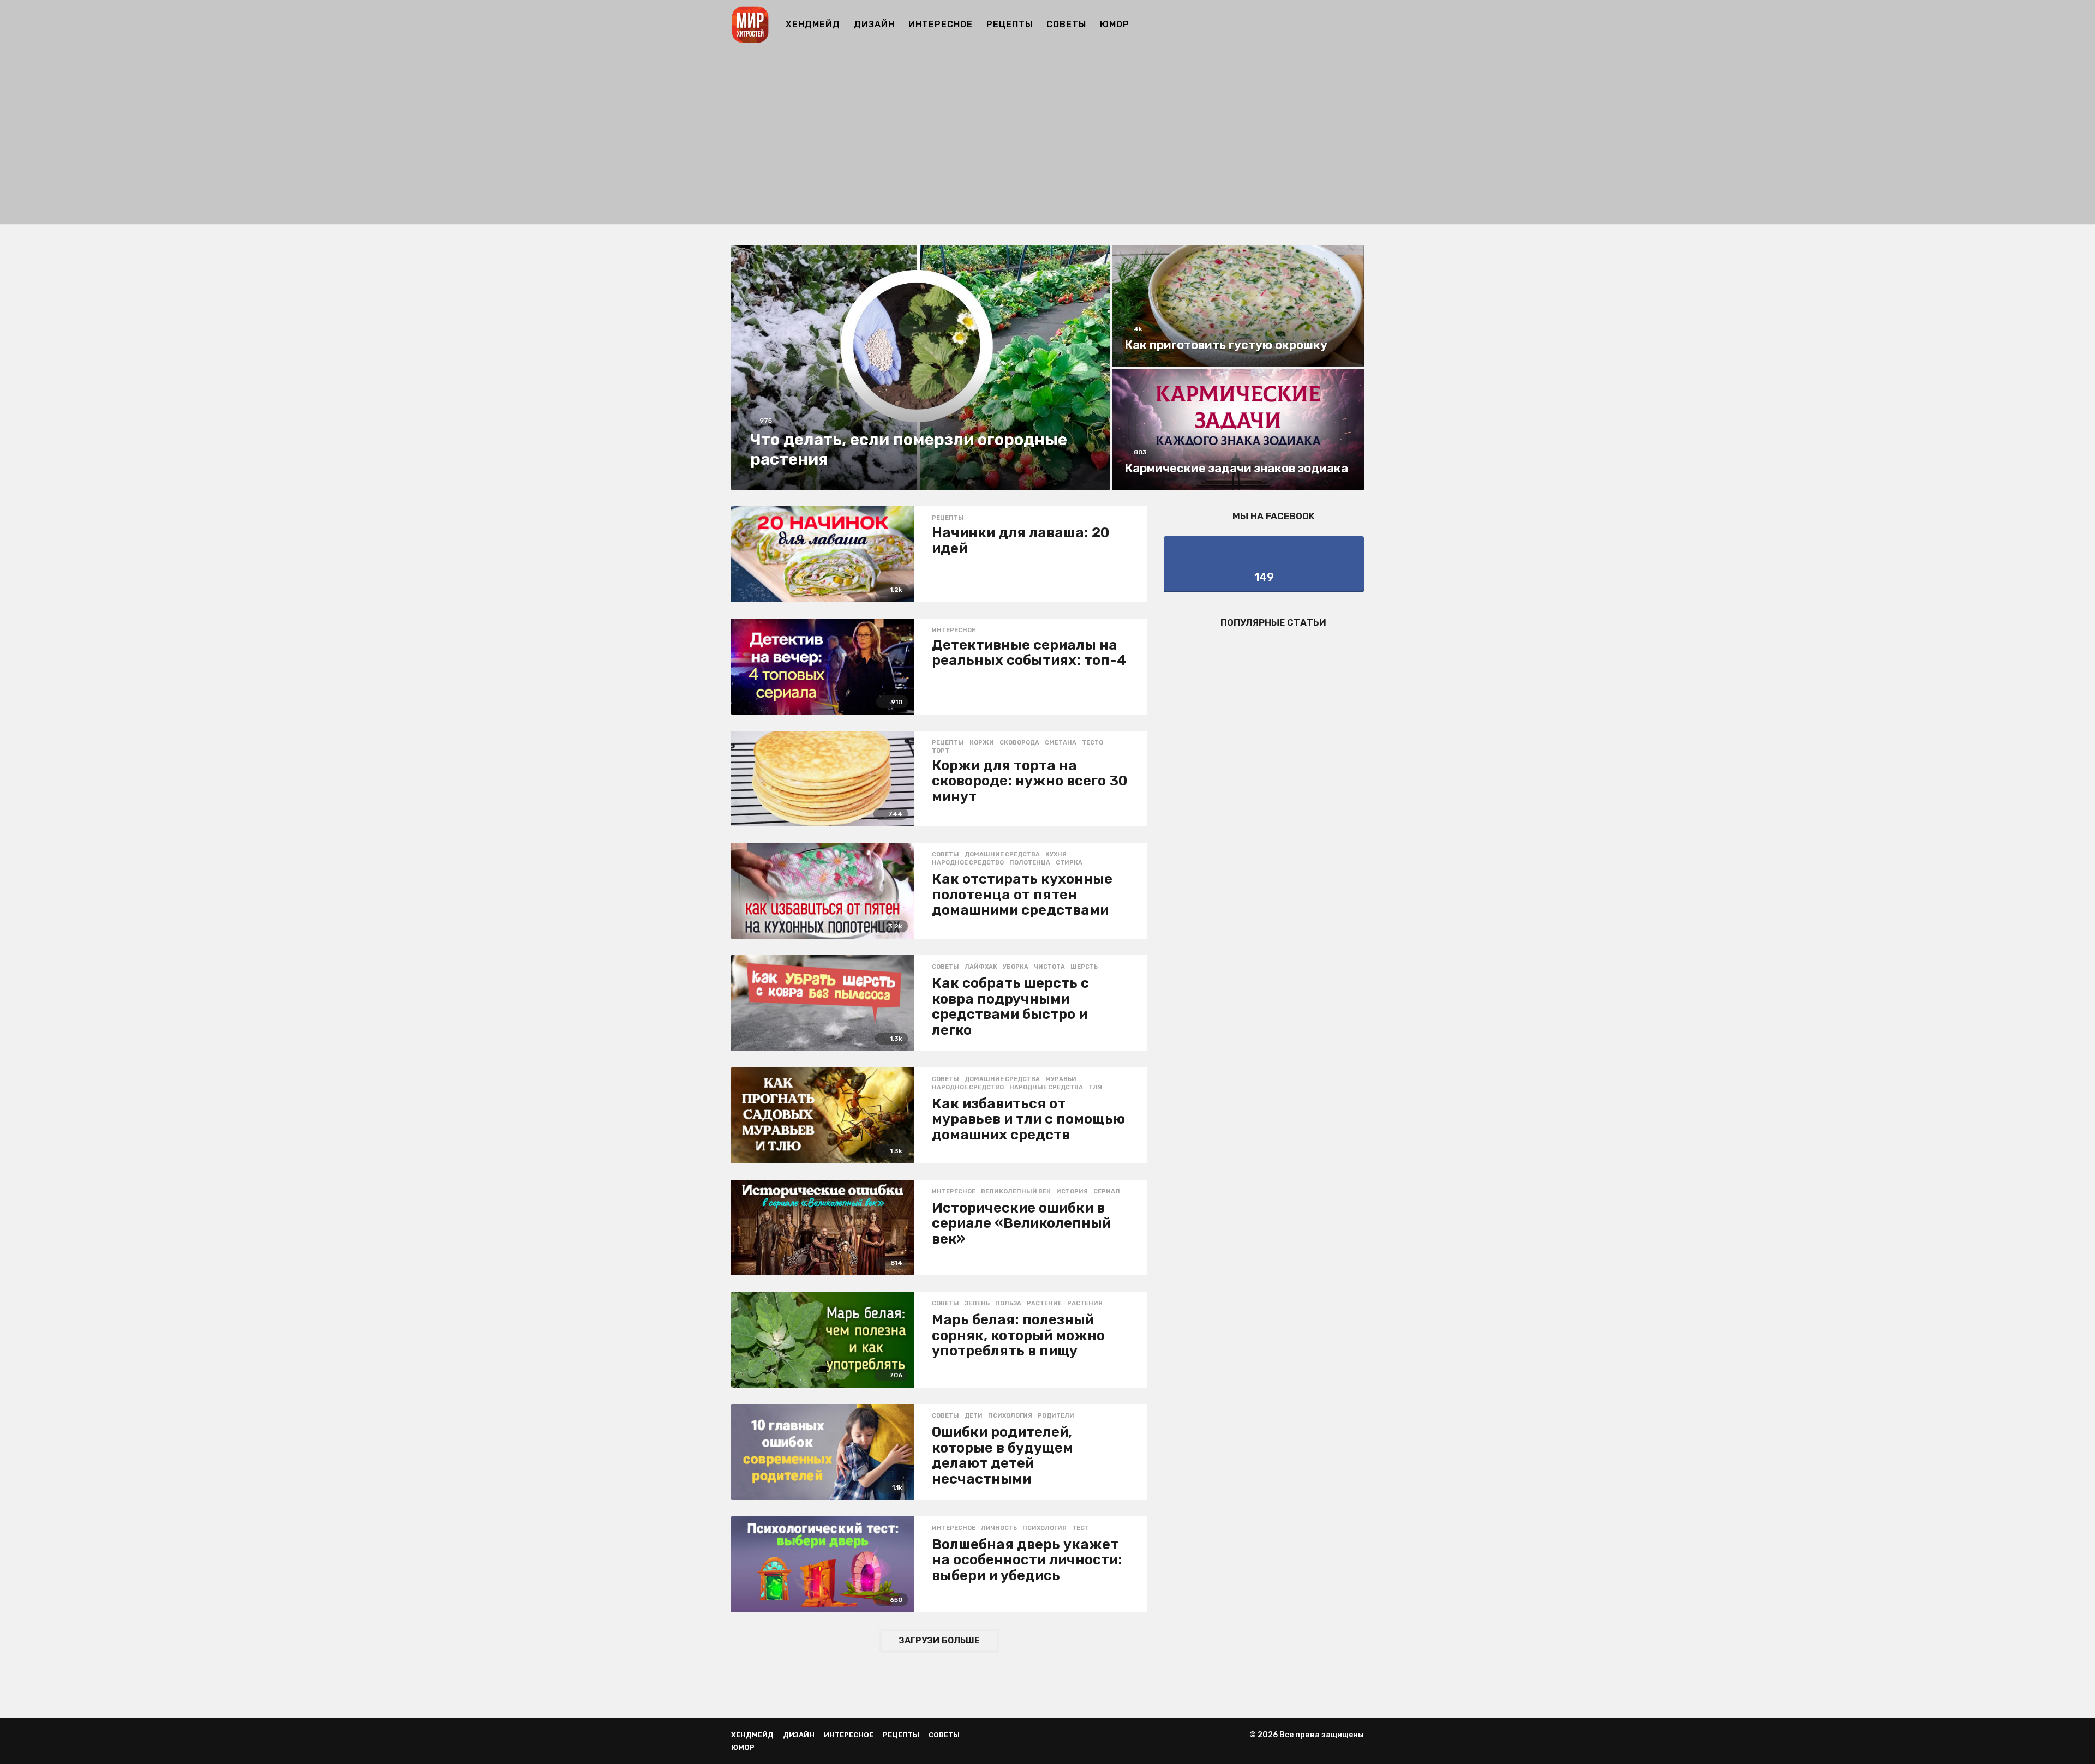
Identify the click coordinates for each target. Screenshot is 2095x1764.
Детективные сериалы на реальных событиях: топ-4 (1029, 653)
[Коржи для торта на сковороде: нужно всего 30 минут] (823, 779)
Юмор (1115, 24)
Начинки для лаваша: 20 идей (1020, 541)
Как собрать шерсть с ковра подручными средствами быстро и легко (1010, 1007)
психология (1010, 1416)
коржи (982, 743)
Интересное (941, 24)
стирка (1069, 863)
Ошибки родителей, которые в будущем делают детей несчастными (1002, 1456)
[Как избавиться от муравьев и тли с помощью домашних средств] (823, 1115)
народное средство (968, 863)
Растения (1085, 1304)
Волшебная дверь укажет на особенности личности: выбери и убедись (1027, 1560)
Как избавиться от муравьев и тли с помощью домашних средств (1028, 1119)
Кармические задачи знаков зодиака (1236, 468)
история (1072, 1192)
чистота (1049, 967)
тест (1081, 1528)
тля (1095, 1088)
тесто (1093, 743)
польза (1008, 1304)
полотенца (1030, 863)
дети (974, 1416)
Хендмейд (813, 24)
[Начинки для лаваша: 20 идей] (823, 554)
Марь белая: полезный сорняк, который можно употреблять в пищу (1018, 1335)
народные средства (1046, 1088)
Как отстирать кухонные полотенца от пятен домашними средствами (1022, 895)
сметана (1061, 743)
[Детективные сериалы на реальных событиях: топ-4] (823, 667)
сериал (1107, 1192)
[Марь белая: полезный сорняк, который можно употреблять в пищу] (823, 1340)
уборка (1016, 967)
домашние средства (1002, 855)
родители (1056, 1416)
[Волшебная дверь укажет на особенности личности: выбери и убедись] (823, 1564)
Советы (1066, 24)
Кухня (1056, 855)
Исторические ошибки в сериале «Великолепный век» (1021, 1223)
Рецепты (1010, 24)
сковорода (1019, 743)
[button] (1357, 25)
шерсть (1084, 967)
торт (941, 751)
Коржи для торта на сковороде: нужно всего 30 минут (1029, 781)
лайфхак (981, 967)
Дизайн (874, 24)
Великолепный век (1016, 1192)
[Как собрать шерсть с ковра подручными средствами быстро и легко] (823, 1003)
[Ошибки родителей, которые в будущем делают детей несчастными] (823, 1452)
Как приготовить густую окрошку (1226, 345)
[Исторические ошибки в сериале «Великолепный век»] (823, 1228)
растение (1044, 1304)
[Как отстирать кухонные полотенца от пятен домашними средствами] (823, 891)
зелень (977, 1304)
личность (999, 1528)
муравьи (1061, 1079)
